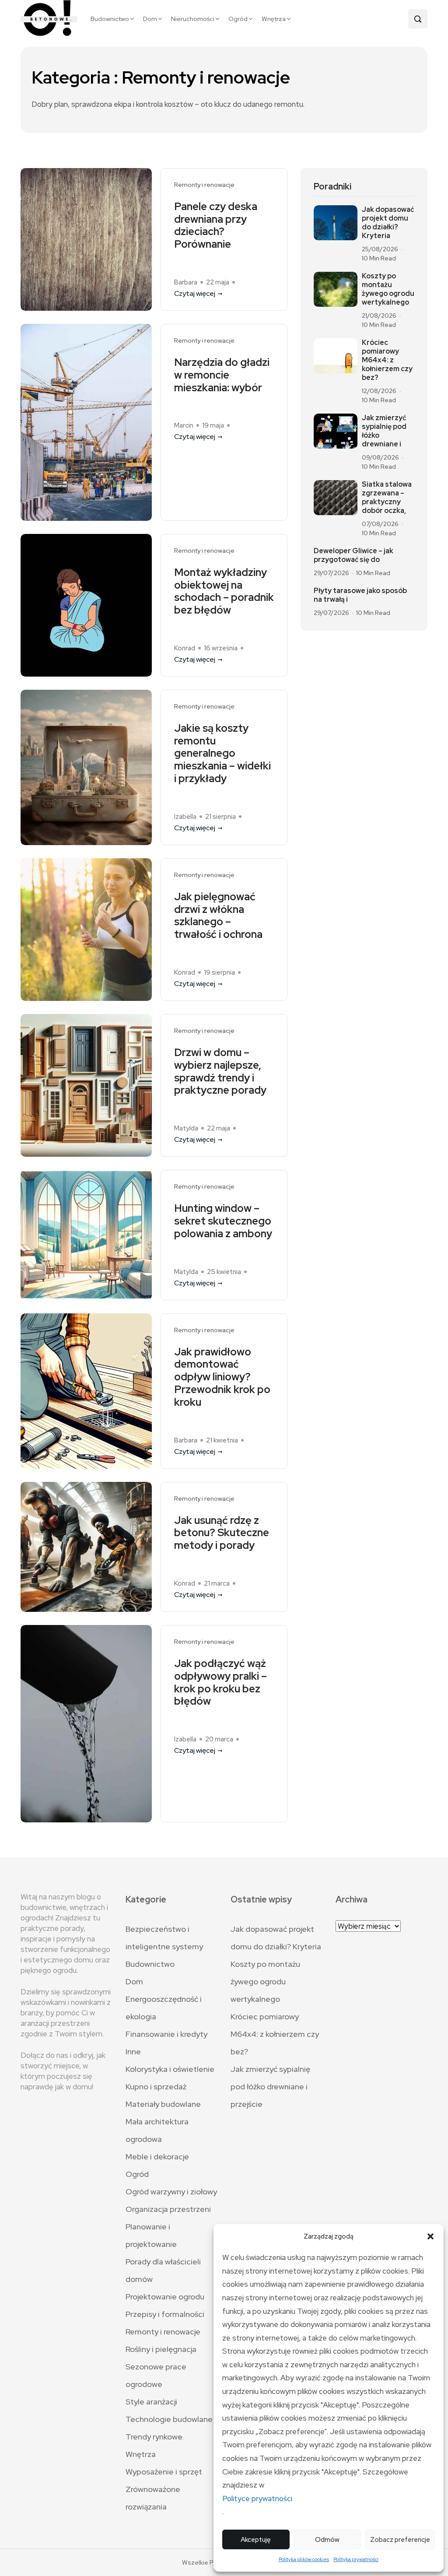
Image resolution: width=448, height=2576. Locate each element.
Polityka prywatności (356, 2559)
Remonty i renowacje (204, 185)
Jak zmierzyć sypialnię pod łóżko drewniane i (384, 431)
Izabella (185, 817)
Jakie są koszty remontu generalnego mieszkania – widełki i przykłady (222, 754)
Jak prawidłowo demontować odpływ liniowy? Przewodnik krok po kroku (222, 1377)
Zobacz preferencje (400, 2540)
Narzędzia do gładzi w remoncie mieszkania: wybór (222, 375)
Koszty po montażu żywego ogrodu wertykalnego (388, 289)
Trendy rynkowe (154, 2437)
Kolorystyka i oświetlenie (170, 2069)
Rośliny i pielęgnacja (161, 2349)
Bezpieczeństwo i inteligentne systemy (164, 1938)
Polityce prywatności (257, 2499)
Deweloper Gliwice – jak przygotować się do (353, 555)
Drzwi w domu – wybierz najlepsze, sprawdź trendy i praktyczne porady (220, 1072)
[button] (430, 2236)
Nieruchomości (193, 19)
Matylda (186, 1128)
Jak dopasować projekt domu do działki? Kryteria (388, 223)
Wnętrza (274, 19)
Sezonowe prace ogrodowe (156, 2375)
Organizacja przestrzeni (168, 2209)
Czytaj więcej (195, 293)
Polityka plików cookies (304, 2559)
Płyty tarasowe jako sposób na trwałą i (360, 595)
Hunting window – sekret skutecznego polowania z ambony (223, 1221)
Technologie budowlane (169, 2419)
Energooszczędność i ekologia (164, 2008)
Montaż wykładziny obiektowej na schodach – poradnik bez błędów (224, 591)
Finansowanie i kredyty (166, 2034)
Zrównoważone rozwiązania (153, 2498)
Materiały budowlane (163, 2104)
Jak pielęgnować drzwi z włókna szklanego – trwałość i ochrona (218, 916)
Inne (133, 2051)
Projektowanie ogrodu (165, 2297)
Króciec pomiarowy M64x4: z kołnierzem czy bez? (387, 360)
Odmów (327, 2540)
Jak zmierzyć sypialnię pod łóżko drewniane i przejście (270, 2086)
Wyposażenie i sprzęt (164, 2472)
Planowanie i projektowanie (151, 2235)
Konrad (185, 648)
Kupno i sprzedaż (156, 2086)
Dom (150, 19)
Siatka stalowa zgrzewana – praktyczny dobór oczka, (387, 498)
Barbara (186, 282)
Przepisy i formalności (165, 2314)
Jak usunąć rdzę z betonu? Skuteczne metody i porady (222, 1533)
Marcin (184, 425)
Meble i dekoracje (157, 2157)
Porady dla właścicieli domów (163, 2270)
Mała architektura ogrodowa (157, 2130)
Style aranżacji (151, 2402)
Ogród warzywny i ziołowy (171, 2192)
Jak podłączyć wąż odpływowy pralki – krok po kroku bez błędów (220, 1683)
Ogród (238, 19)
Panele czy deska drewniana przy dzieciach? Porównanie (216, 226)
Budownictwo (110, 19)
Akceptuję (256, 2540)
